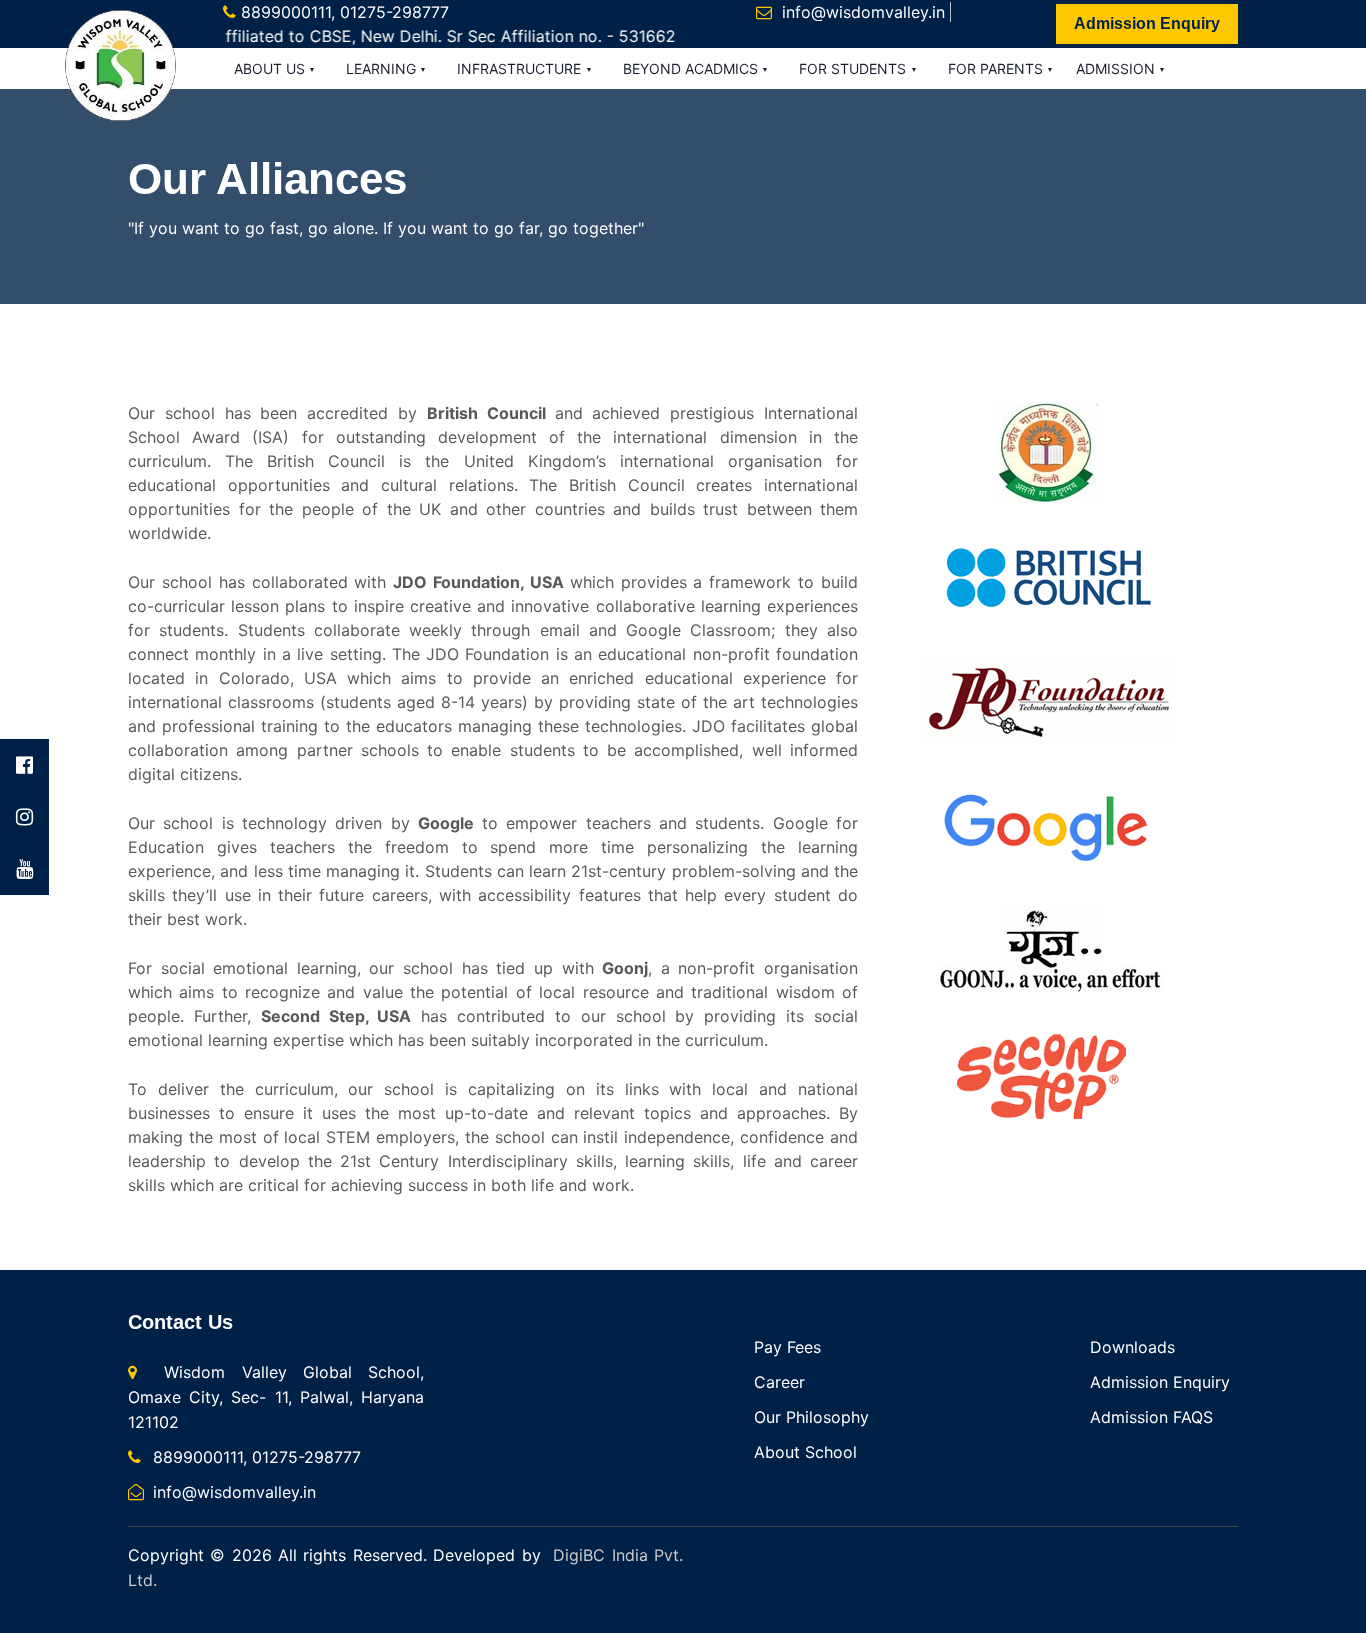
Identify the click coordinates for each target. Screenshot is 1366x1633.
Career (779, 1382)
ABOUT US (271, 68)
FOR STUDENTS (854, 68)
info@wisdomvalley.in (863, 12)
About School (805, 1452)
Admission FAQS (1151, 1417)
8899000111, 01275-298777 (345, 12)
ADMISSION (1117, 68)
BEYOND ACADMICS (692, 68)
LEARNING (383, 68)
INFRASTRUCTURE (521, 68)
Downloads (1132, 1347)
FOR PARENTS (997, 68)
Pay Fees (787, 1347)
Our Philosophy (811, 1417)
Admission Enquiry (1147, 23)
